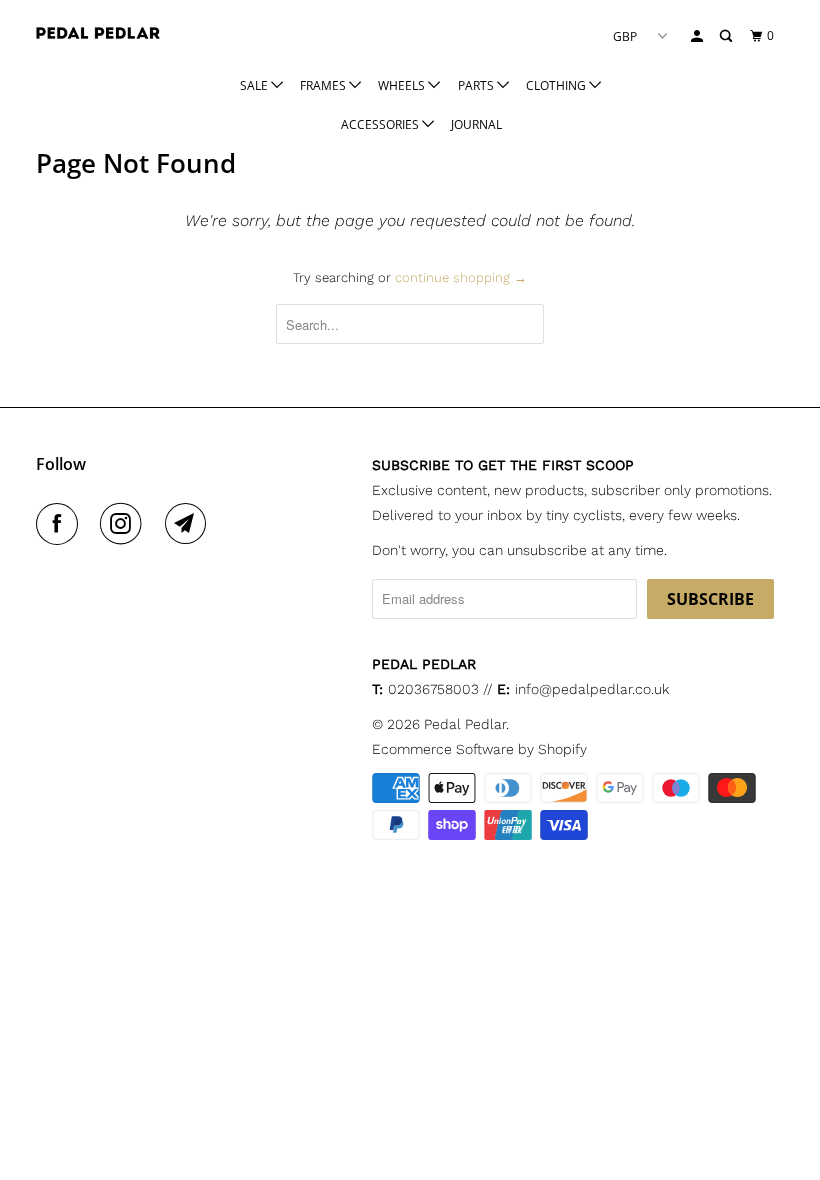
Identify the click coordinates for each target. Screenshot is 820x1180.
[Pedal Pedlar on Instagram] (125, 524)
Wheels (403, 85)
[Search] (727, 36)
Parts (477, 85)
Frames (324, 85)
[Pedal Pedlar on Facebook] (61, 524)
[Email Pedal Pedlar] (190, 524)
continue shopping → (461, 277)
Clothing (557, 85)
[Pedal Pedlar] (98, 33)
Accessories (381, 124)
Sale (255, 85)
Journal (476, 124)
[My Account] (698, 36)
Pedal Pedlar (465, 724)
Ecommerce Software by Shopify (479, 749)
